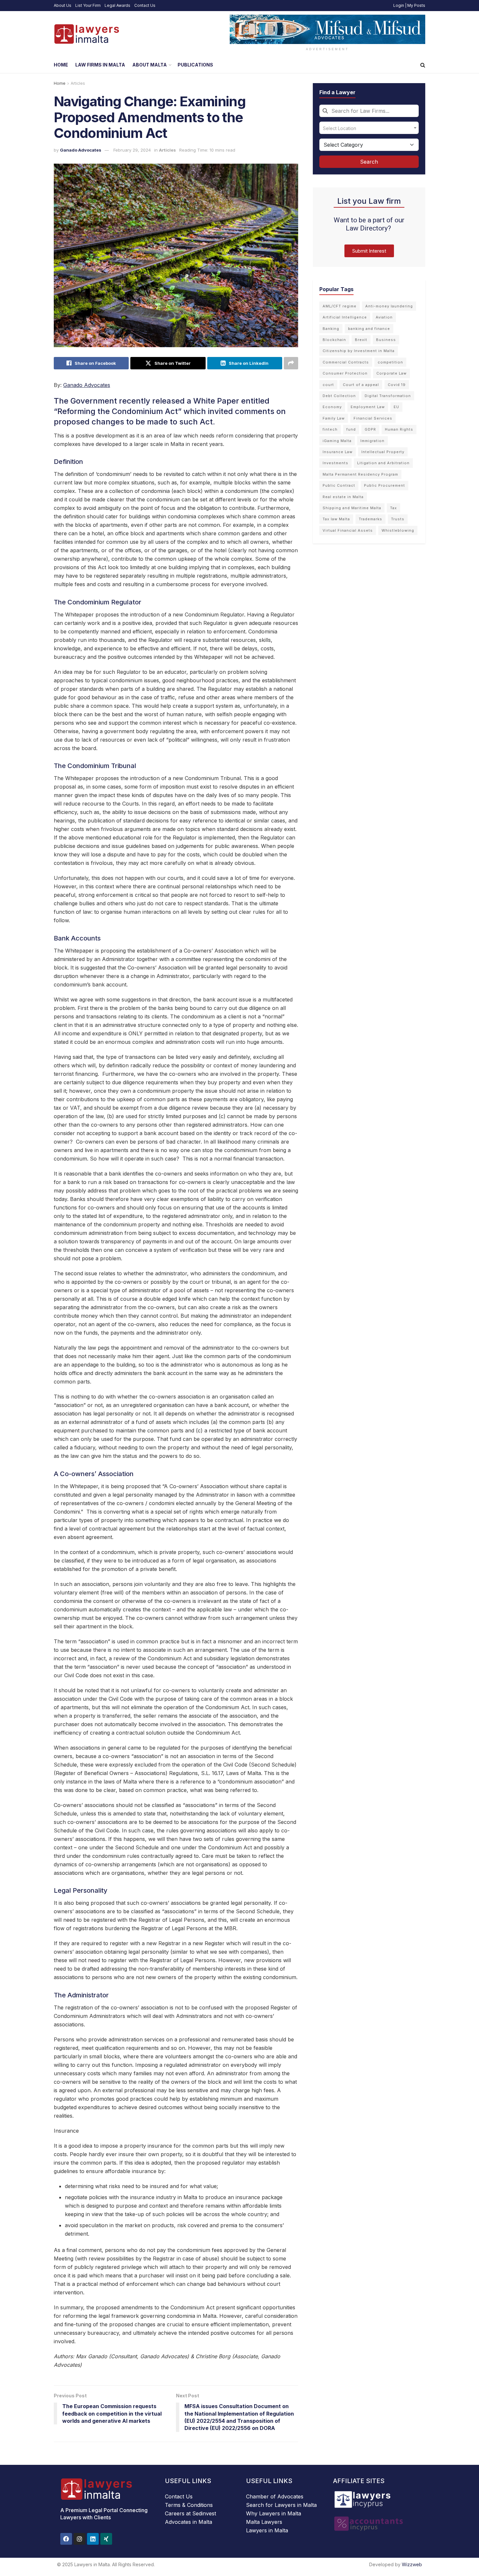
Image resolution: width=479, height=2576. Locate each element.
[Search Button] (423, 65)
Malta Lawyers (264, 2522)
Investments (335, 463)
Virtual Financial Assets (348, 530)
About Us (63, 5)
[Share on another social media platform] (291, 363)
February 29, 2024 (132, 150)
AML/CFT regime (340, 306)
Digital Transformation (388, 396)
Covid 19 (397, 385)
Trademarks (370, 519)
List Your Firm (88, 5)
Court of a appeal (361, 385)
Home (61, 65)
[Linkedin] (93, 2539)
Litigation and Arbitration (383, 463)
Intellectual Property (383, 452)
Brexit (361, 340)
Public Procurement (385, 485)
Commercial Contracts (346, 362)
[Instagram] (80, 2539)
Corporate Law (392, 373)
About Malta (150, 65)
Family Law (334, 418)
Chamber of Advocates (275, 2496)
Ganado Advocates (81, 150)
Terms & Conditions (189, 2505)
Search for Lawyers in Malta (281, 2505)
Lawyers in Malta (267, 2530)
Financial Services (373, 418)
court (328, 385)
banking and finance (369, 329)
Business (386, 340)
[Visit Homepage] (86, 34)
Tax (393, 508)
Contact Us (145, 5)
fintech (330, 429)
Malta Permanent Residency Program (360, 474)
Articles (78, 83)
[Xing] (106, 2539)
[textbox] (369, 128)
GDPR (370, 429)
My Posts (416, 5)
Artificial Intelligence (345, 317)
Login (399, 5)
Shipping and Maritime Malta (352, 508)
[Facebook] (66, 2539)
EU (396, 407)
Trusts (398, 519)
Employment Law (368, 407)
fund (351, 429)
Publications (195, 65)
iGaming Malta (337, 441)
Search (369, 162)
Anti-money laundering (389, 306)
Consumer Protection (345, 373)
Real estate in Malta (343, 497)
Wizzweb (412, 2564)
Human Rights (399, 429)
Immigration (372, 441)
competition (390, 362)
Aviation (384, 317)
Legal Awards (117, 5)
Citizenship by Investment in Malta (359, 351)
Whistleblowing (398, 530)
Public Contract (339, 485)
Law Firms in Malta (100, 65)
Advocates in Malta (189, 2522)
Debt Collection (339, 396)
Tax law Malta (336, 519)
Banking (331, 329)
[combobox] (369, 111)
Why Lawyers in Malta (274, 2513)
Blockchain (334, 340)
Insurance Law (338, 452)
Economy (332, 407)
